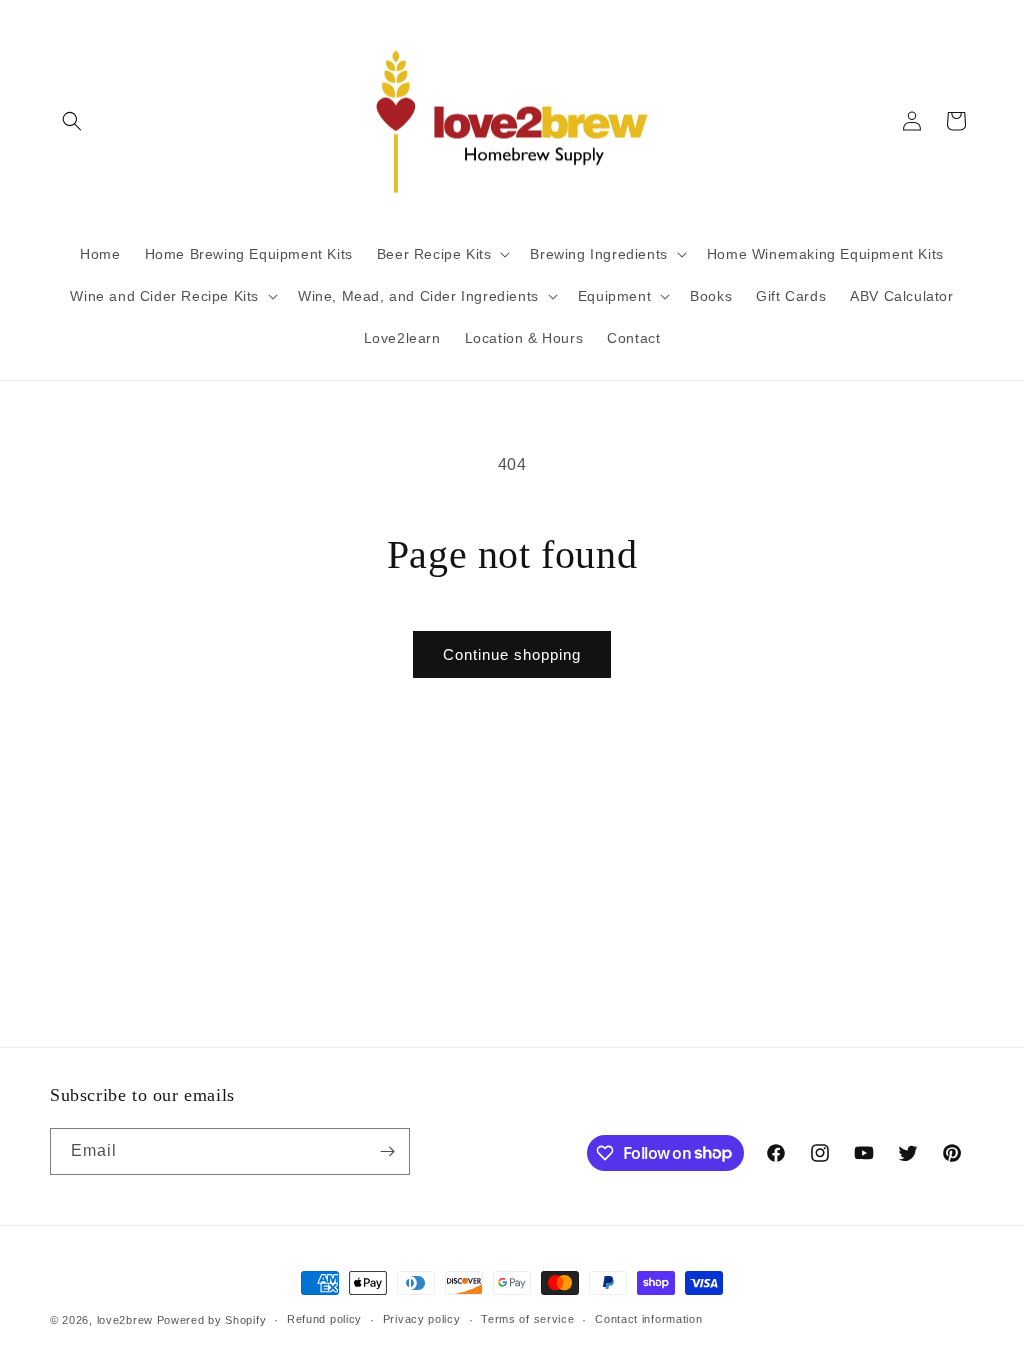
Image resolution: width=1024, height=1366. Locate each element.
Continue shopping (512, 654)
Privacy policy (422, 1319)
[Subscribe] (387, 1151)
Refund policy (324, 1319)
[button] (72, 121)
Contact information (648, 1319)
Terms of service (527, 1319)
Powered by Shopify (212, 1320)
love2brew (125, 1320)
